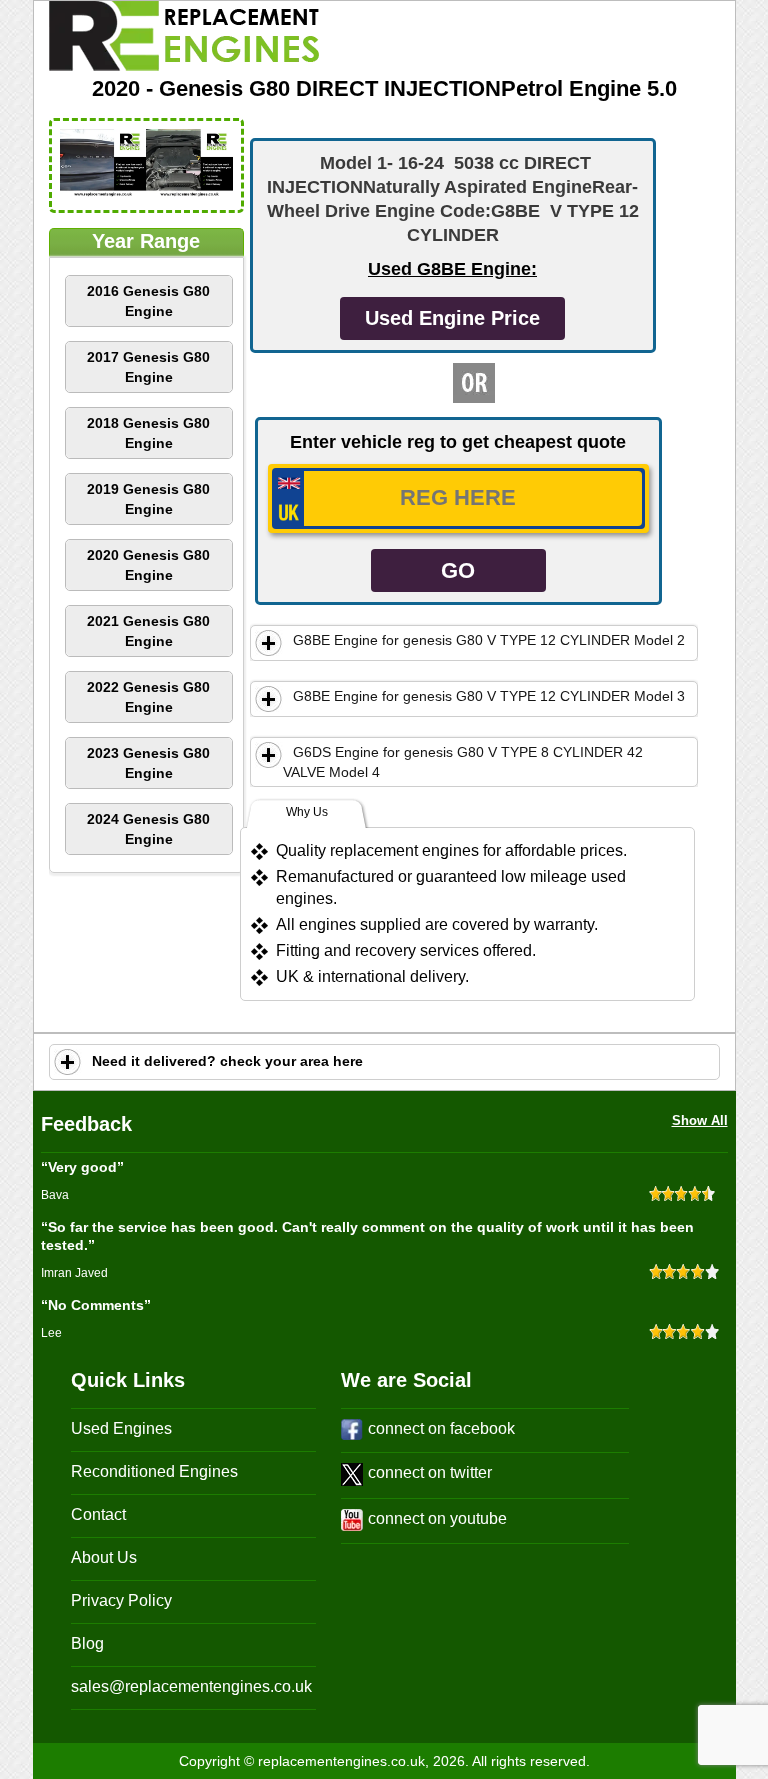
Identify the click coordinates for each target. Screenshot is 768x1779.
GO (458, 570)
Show (269, 643)
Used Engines (121, 1428)
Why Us (307, 812)
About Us (104, 1557)
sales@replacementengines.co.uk (191, 1686)
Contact (98, 1514)
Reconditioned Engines (154, 1471)
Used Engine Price (452, 318)
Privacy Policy (121, 1600)
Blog (87, 1643)
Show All (700, 1120)
